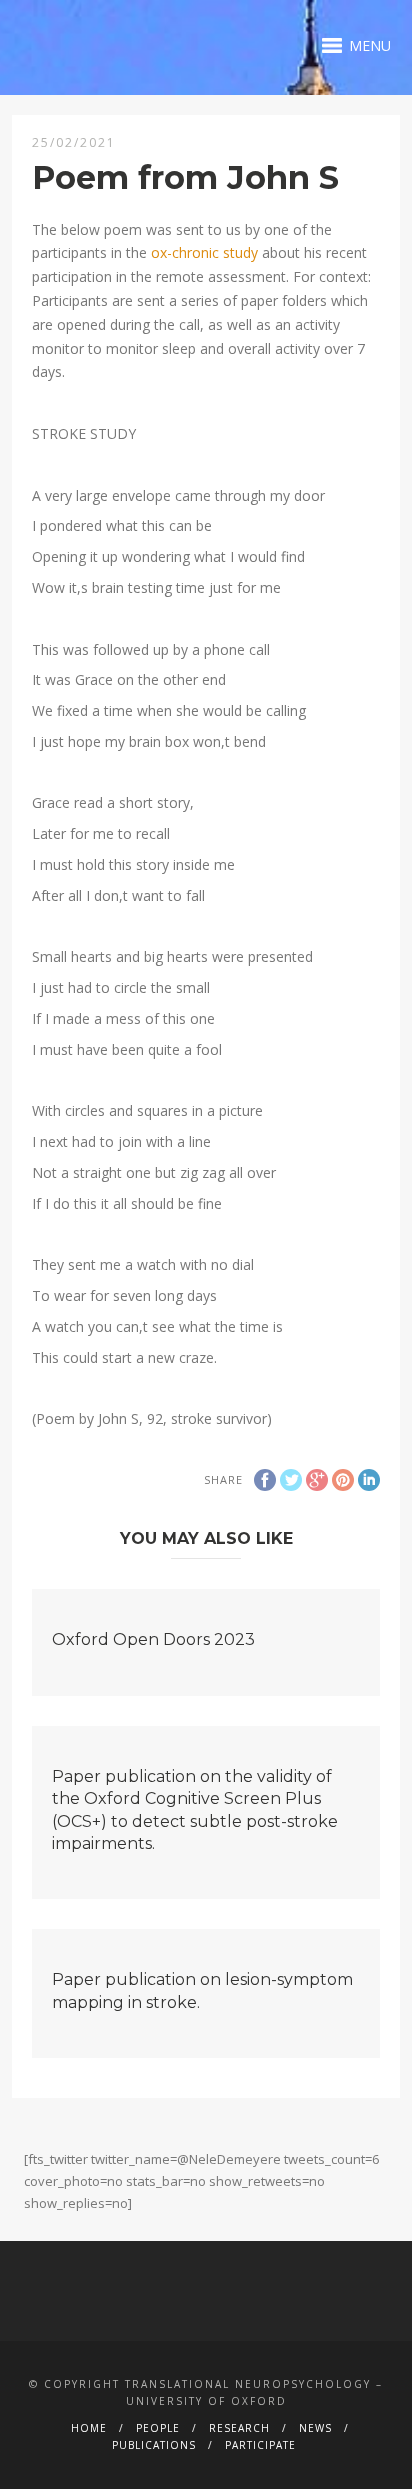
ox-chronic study (204, 252)
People (158, 2428)
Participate (260, 2445)
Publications (154, 2445)
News (315, 2428)
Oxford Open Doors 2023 (153, 1639)
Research (239, 2428)
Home (89, 2428)
